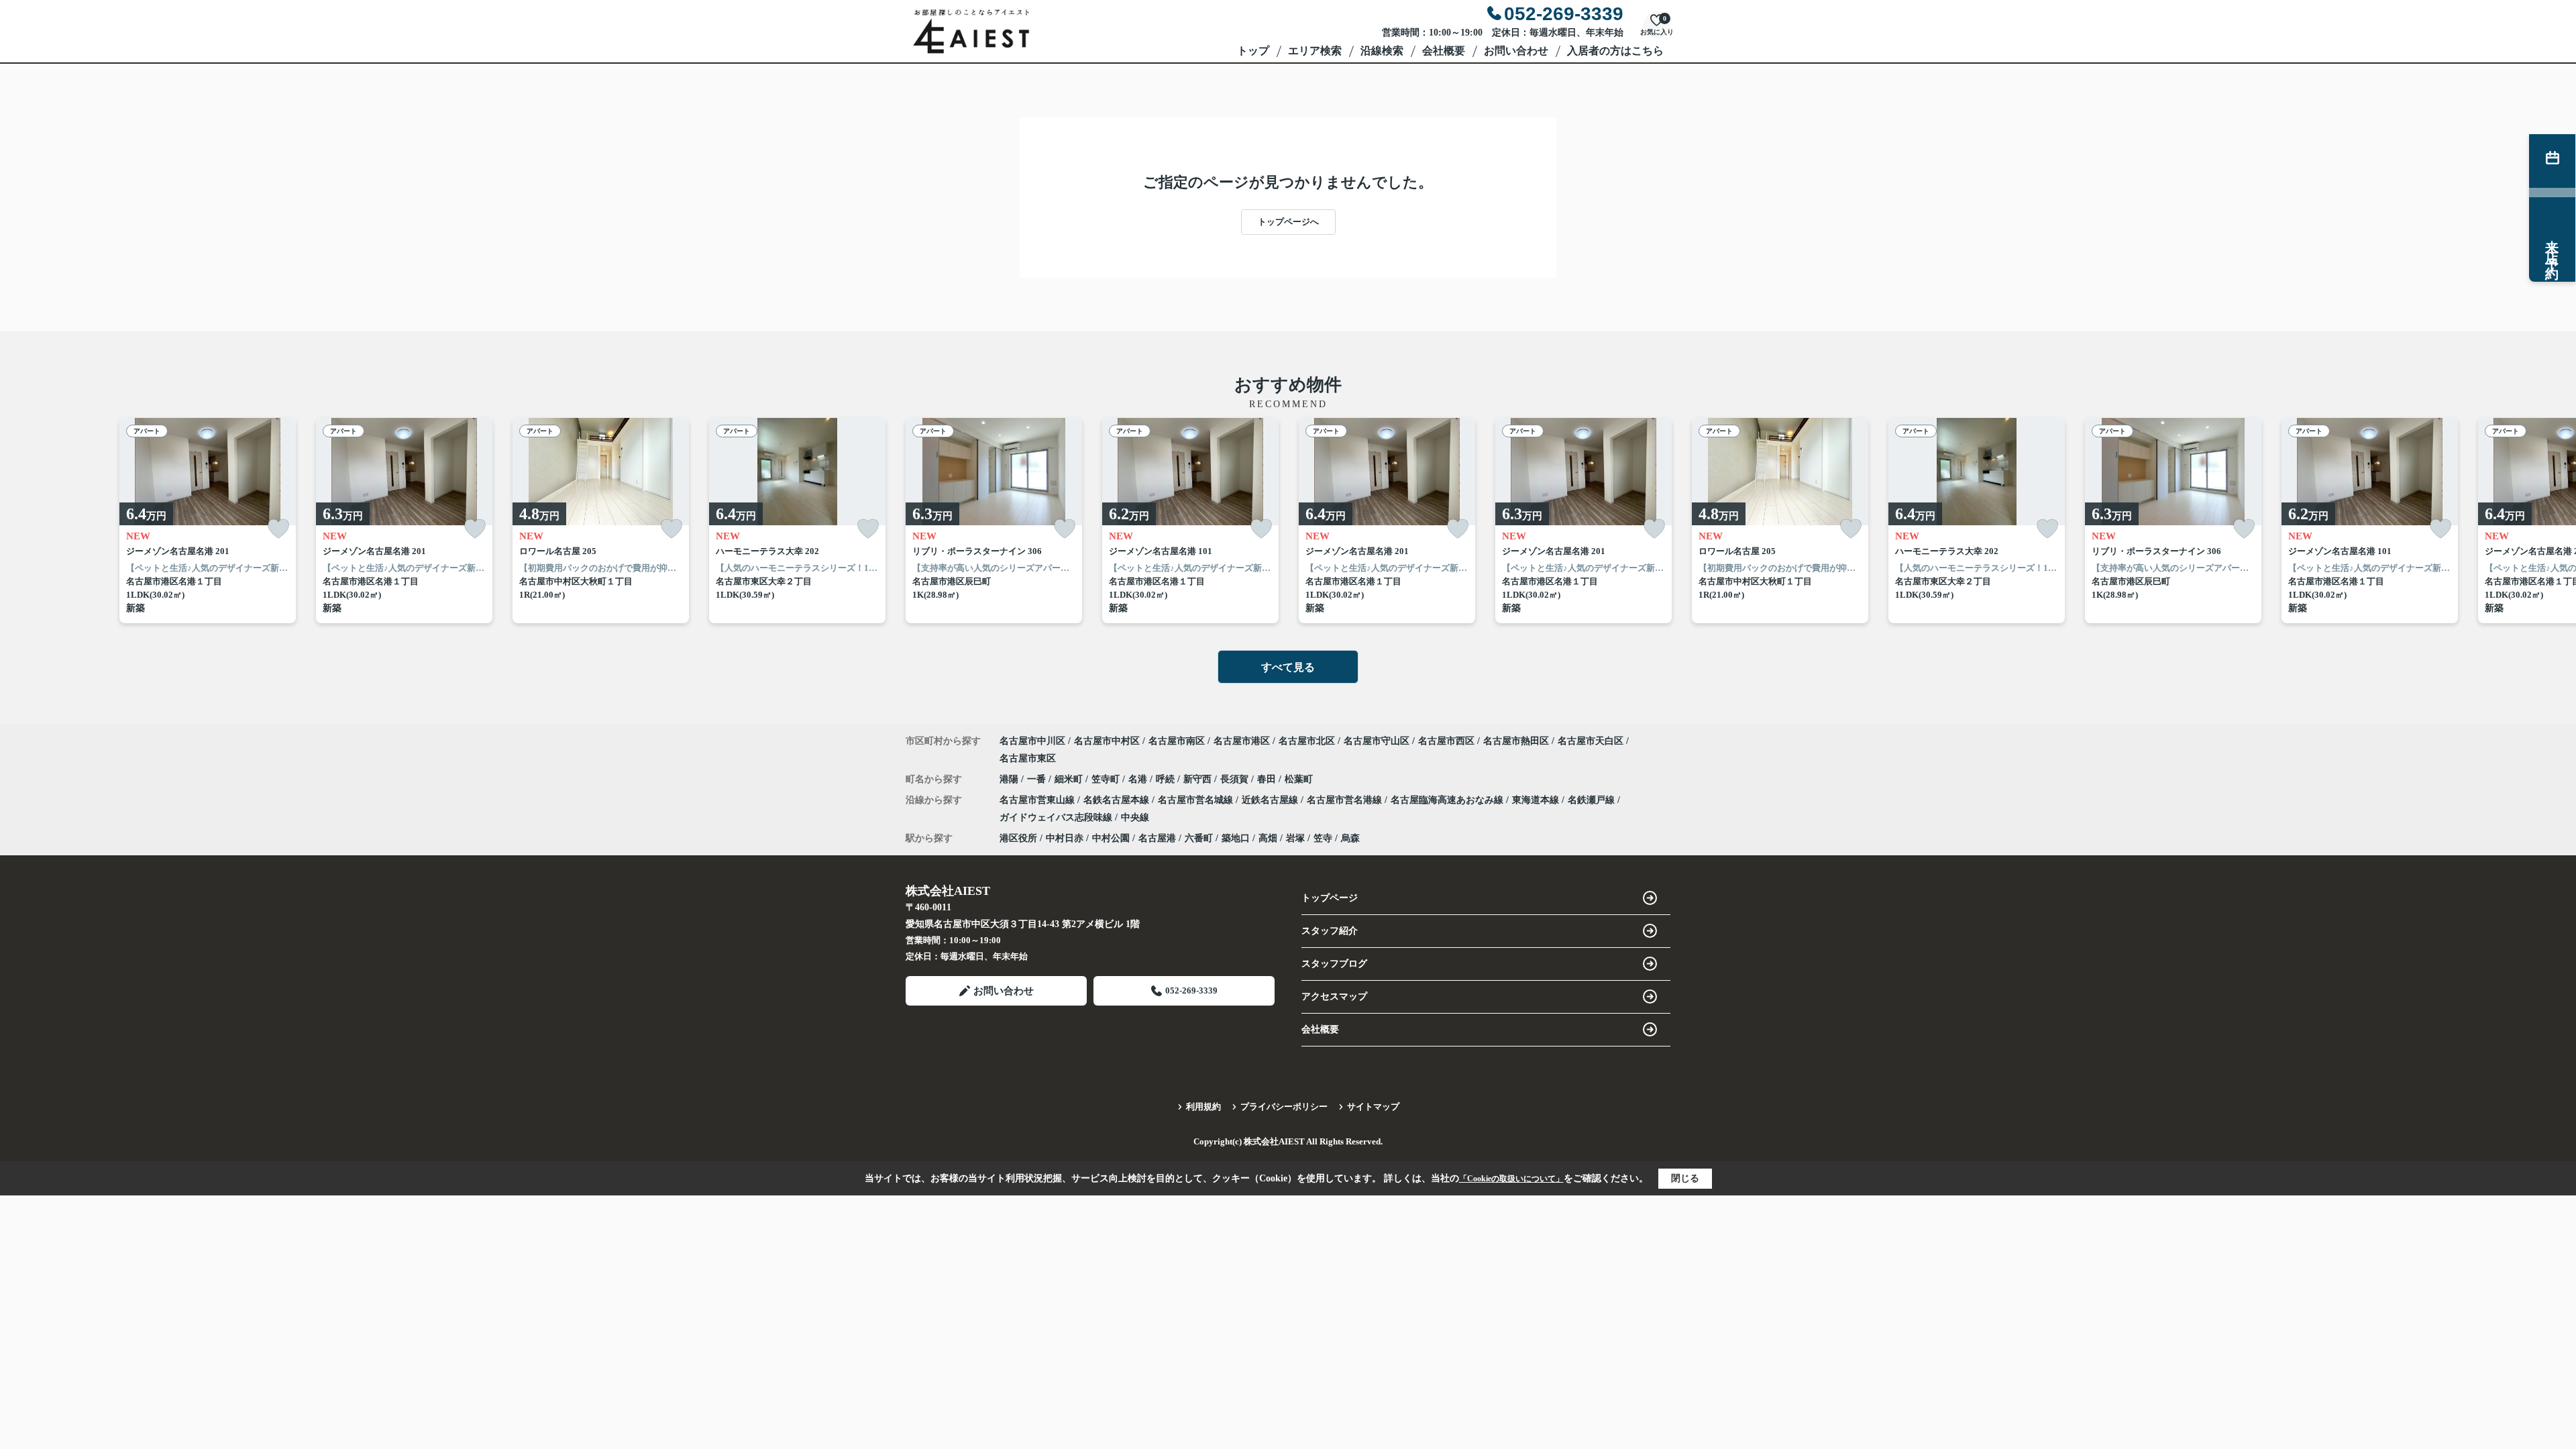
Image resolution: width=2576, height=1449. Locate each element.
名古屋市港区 (1242, 741)
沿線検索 (1382, 51)
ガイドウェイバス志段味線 (1057, 817)
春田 (1268, 779)
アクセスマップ (1334, 997)
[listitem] (994, 521)
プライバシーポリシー (1284, 1107)
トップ (1253, 51)
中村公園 (1111, 838)
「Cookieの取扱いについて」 (1511, 1179)
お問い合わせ (1516, 51)
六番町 (1199, 838)
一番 (1038, 779)
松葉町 (1299, 779)
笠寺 (1323, 838)
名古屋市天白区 (1591, 741)
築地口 (1236, 838)
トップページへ (1288, 222)
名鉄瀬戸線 (1593, 800)
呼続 (1167, 779)
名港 (1139, 779)
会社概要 (1444, 51)
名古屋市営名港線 (1346, 800)
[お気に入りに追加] (278, 529)
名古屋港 (1157, 838)
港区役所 (1018, 838)
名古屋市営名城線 (1197, 800)
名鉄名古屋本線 (1118, 800)
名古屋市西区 (1446, 741)
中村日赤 (1065, 838)
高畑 (1268, 838)
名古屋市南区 (1177, 741)
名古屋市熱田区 (1516, 741)
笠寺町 (1107, 779)
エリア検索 (1315, 51)
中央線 (1135, 817)
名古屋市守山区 (1377, 741)
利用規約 (1203, 1107)
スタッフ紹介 (1330, 931)
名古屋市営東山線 (1038, 800)
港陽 (1010, 779)
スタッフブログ (1334, 964)
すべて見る (1288, 667)
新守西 (1199, 779)
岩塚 (1295, 838)
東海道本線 (1537, 800)
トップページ (1330, 898)
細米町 (1070, 779)
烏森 (1350, 838)
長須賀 (1236, 779)
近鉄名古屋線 (1271, 800)
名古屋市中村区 (1107, 741)
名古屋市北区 (1307, 741)
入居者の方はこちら (1615, 51)
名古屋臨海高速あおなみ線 (1448, 800)
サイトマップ (1373, 1107)
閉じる (1685, 1178)
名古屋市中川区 (1032, 741)
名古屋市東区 (1028, 758)
